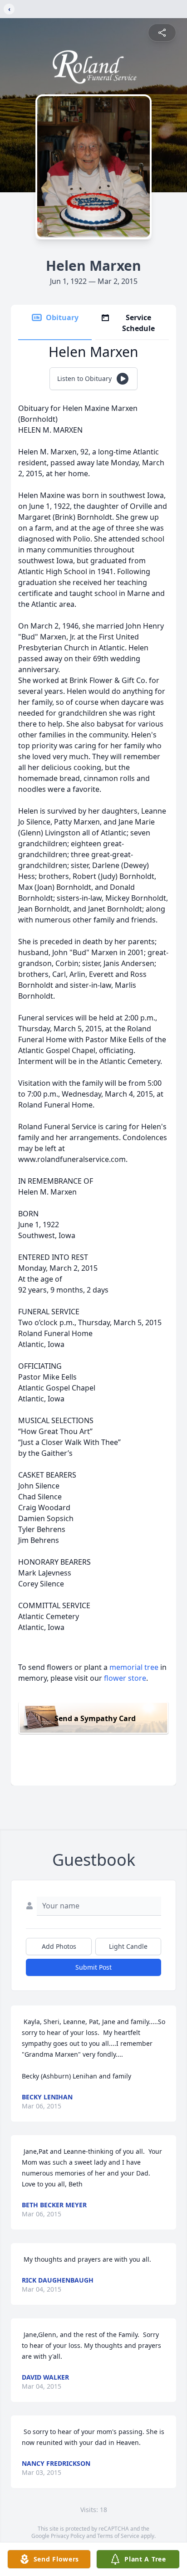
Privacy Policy (68, 2536)
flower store (125, 1678)
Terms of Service (118, 2536)
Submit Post (93, 1967)
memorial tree (134, 1667)
